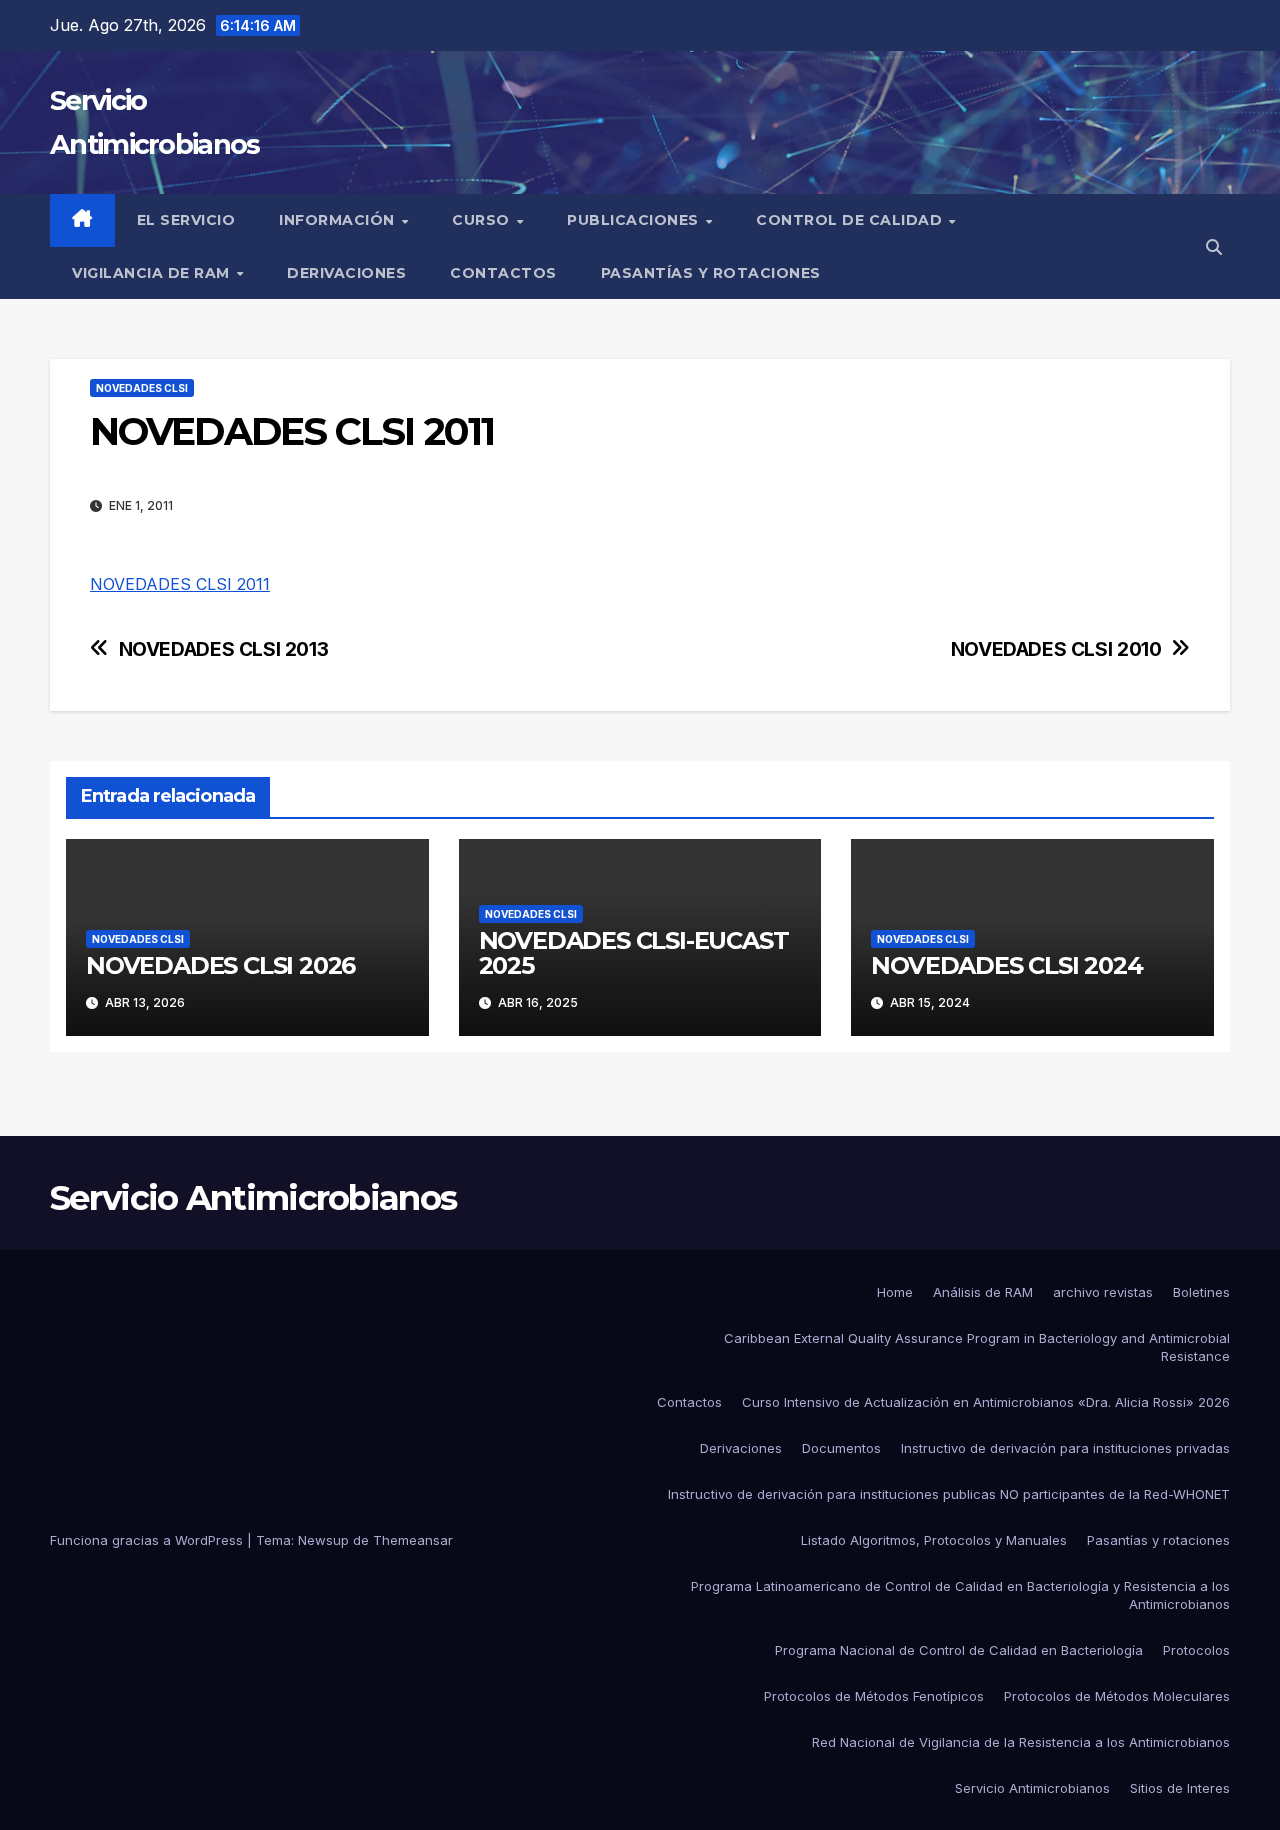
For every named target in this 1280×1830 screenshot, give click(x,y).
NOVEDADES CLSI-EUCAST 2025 (634, 953)
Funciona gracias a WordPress (148, 1540)
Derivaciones (346, 273)
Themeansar (413, 1540)
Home (895, 1292)
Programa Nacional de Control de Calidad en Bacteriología (959, 1650)
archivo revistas (1103, 1292)
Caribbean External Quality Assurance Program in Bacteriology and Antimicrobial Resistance (977, 1347)
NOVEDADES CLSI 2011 (180, 584)
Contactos (503, 273)
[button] (1214, 247)
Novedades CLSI (142, 388)
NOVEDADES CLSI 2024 (1006, 965)
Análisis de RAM (983, 1292)
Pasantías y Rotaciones (711, 273)
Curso (483, 220)
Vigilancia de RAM (153, 273)
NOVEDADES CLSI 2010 (1056, 649)
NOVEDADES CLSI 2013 (224, 649)
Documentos (841, 1448)
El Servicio (186, 220)
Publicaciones (635, 220)
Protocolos (1196, 1650)
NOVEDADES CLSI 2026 (220, 965)
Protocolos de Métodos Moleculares (1117, 1696)
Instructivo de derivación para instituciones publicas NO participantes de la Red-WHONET (949, 1494)
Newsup (323, 1540)
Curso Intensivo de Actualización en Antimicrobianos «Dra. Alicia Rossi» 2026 (986, 1402)
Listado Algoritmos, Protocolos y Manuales (934, 1540)
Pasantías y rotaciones (1158, 1540)
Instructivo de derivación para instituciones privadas (1065, 1448)
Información (339, 220)
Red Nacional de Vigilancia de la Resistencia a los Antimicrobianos (1021, 1742)
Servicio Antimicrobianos (253, 1198)
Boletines (1201, 1292)
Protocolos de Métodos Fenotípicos (874, 1696)
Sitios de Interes (1180, 1788)
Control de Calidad (851, 220)
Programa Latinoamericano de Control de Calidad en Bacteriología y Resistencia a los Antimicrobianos (960, 1595)
